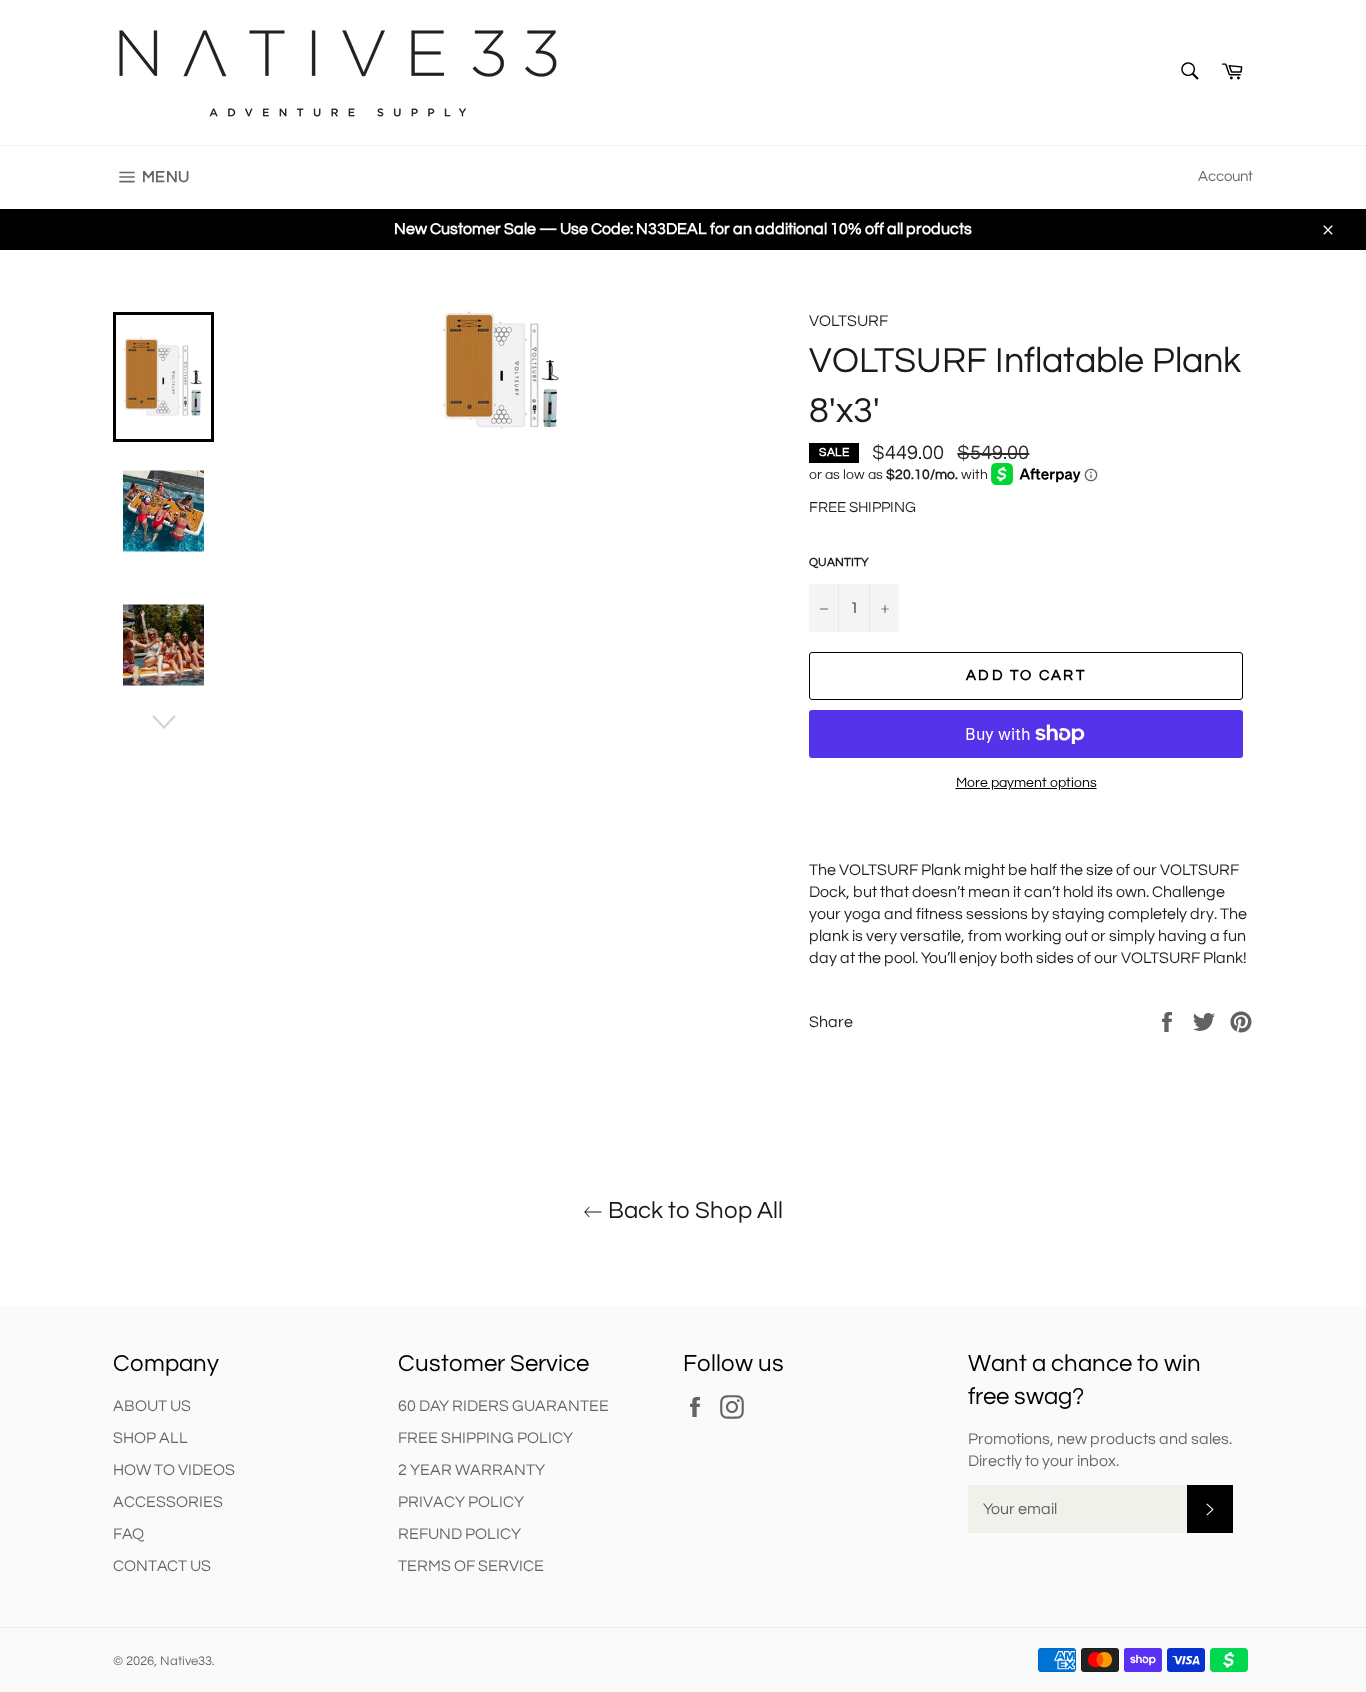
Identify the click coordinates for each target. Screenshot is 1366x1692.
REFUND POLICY (459, 1534)
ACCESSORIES (168, 1502)
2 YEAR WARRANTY (471, 1470)
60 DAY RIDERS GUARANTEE (503, 1406)
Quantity (839, 562)
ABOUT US (152, 1406)
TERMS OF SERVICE (471, 1566)
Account (1225, 176)
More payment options (1026, 783)
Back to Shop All (693, 1210)
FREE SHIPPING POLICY (485, 1438)
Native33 (186, 1661)
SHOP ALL (150, 1438)
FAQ (128, 1534)
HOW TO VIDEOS (174, 1470)
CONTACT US (162, 1566)
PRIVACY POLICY (461, 1502)
